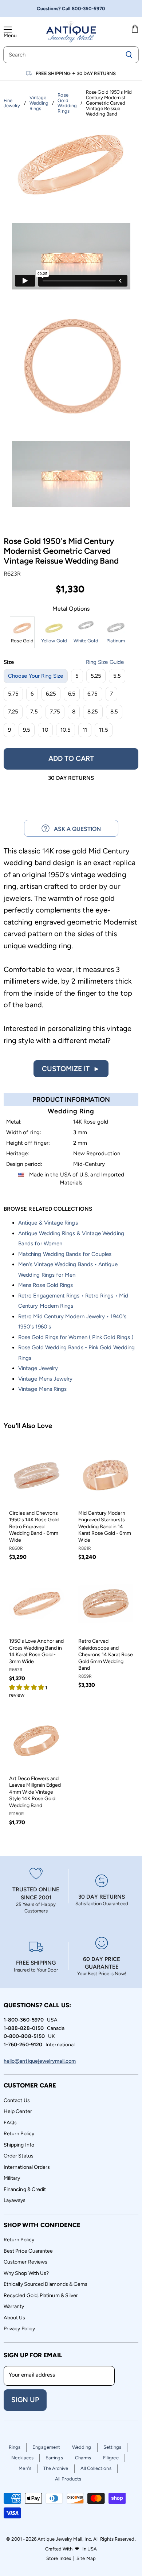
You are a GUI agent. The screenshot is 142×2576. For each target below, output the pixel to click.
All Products (68, 2479)
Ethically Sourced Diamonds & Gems (46, 2284)
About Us (15, 2318)
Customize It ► (71, 1069)
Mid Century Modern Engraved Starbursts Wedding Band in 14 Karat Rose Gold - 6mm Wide (105, 1527)
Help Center (18, 2111)
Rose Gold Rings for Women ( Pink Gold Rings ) (76, 1337)
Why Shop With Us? (26, 2273)
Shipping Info (19, 2145)
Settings (113, 2447)
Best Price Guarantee (28, 2251)
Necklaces (22, 2458)
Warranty (14, 2306)
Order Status (19, 2156)
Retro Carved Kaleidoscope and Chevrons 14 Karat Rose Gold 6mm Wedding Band (106, 1655)
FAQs (10, 2123)
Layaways (15, 2200)
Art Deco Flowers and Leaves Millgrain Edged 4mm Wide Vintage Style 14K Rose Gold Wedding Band (35, 1792)
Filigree (111, 2458)
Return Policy (19, 2134)
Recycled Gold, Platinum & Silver (41, 2295)
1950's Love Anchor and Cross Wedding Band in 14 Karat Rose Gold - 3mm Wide (36, 1651)
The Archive (56, 2468)
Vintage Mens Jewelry (45, 1379)
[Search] (129, 55)
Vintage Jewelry (38, 1368)
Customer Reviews (25, 2262)
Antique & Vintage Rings (48, 1223)
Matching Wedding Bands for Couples (65, 1254)
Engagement (46, 2447)
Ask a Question (75, 829)
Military (12, 2178)
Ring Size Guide (105, 662)
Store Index (59, 2558)
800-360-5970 (89, 9)
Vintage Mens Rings (42, 1389)
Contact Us (17, 2100)
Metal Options (71, 609)
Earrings (54, 2458)
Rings (15, 2447)
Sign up (25, 2400)
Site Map (86, 2558)
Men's (25, 2468)
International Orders (27, 2167)
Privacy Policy (19, 2329)
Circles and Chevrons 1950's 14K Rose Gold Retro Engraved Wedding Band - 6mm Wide (34, 1527)
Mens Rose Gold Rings (46, 1285)
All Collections (96, 2468)
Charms (83, 2458)
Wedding (82, 2447)
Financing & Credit (25, 2189)
